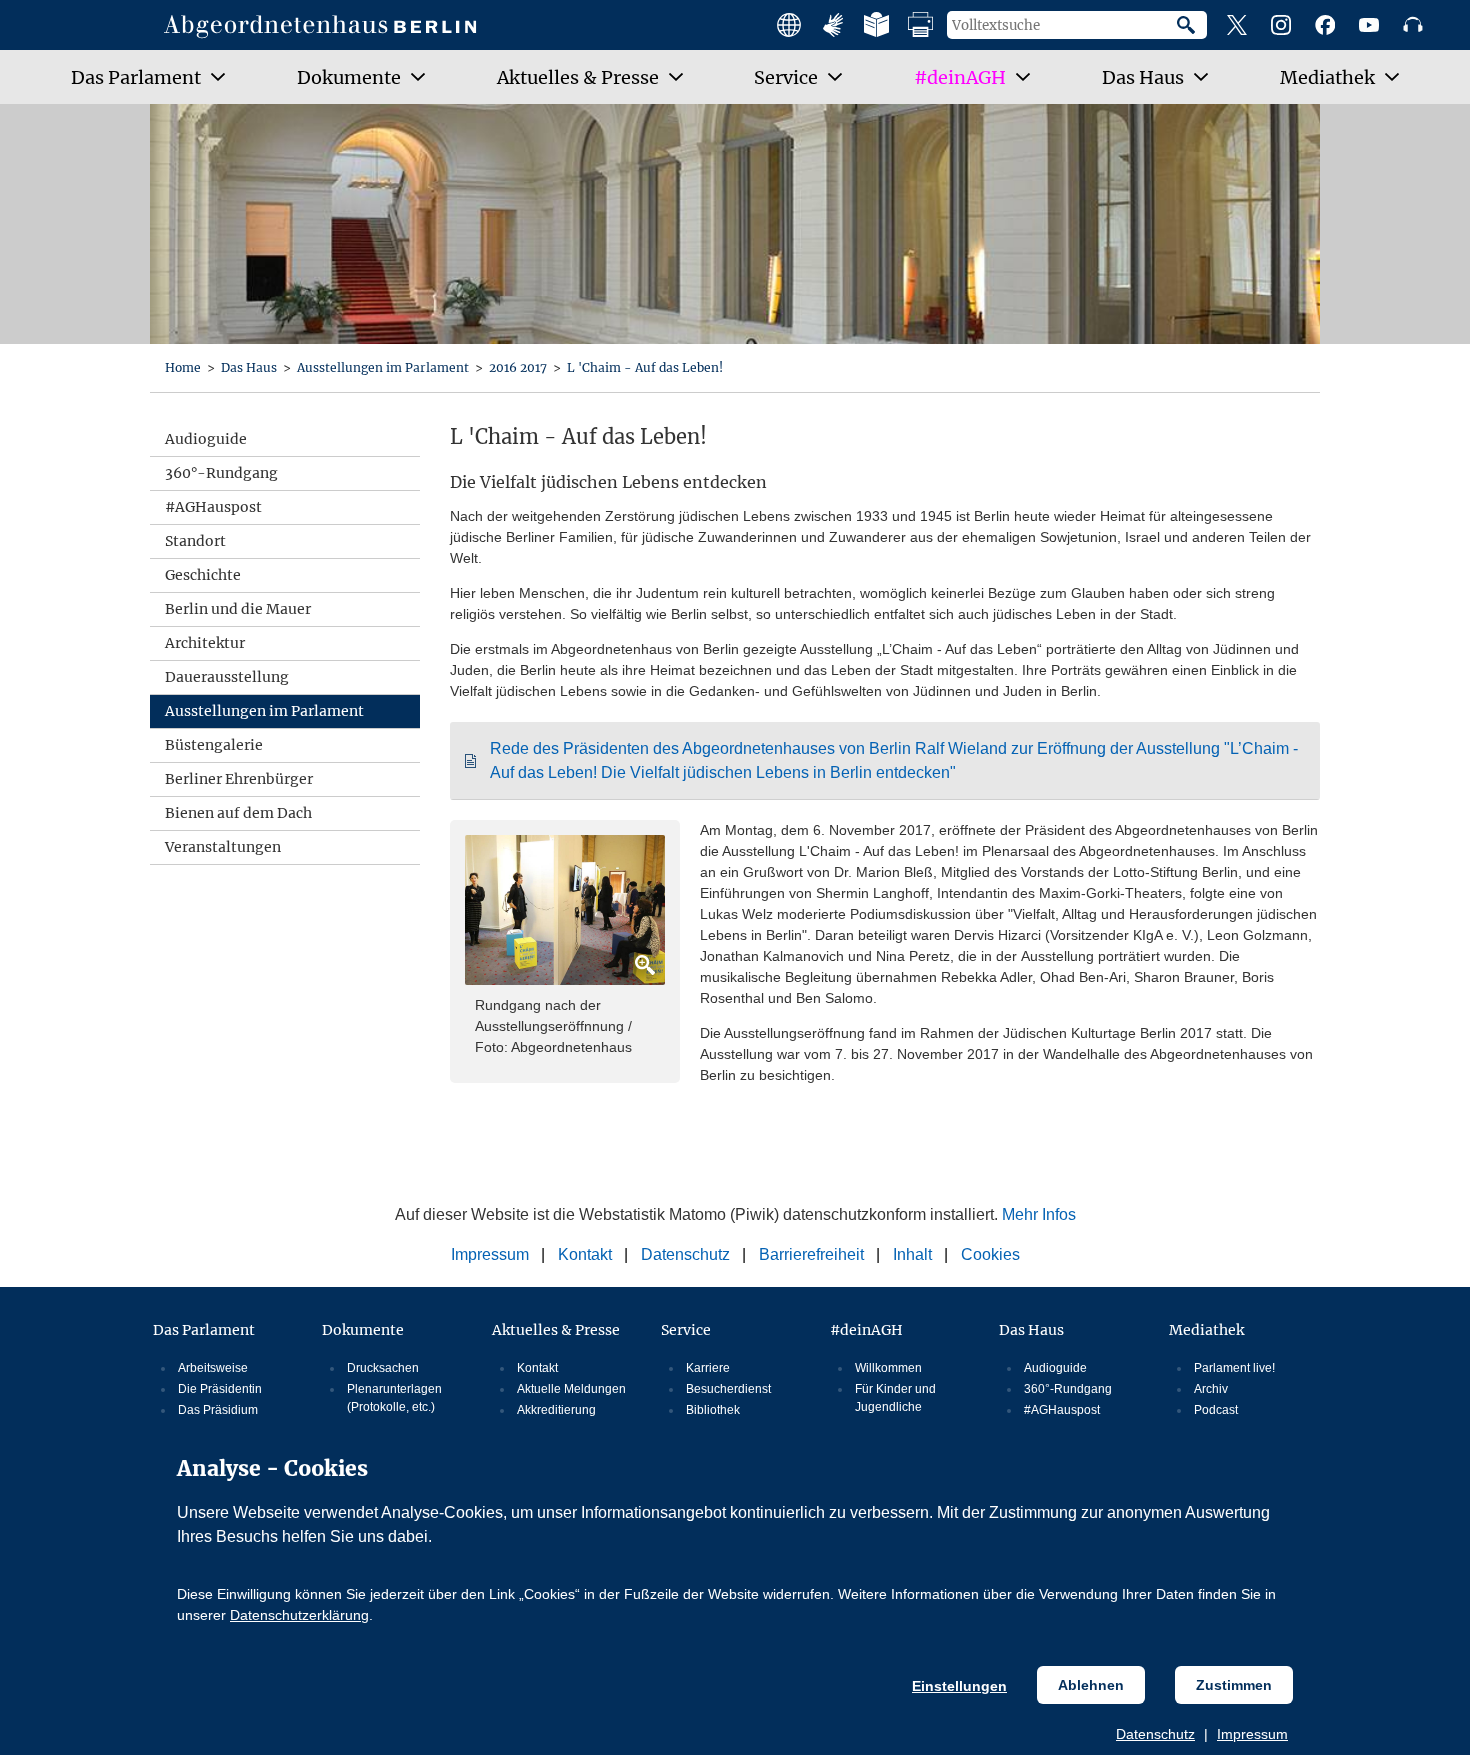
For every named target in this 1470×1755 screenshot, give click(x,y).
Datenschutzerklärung (299, 1615)
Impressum (1252, 1734)
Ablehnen (1091, 1685)
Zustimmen (1234, 1685)
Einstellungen (959, 1686)
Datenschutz (1155, 1734)
